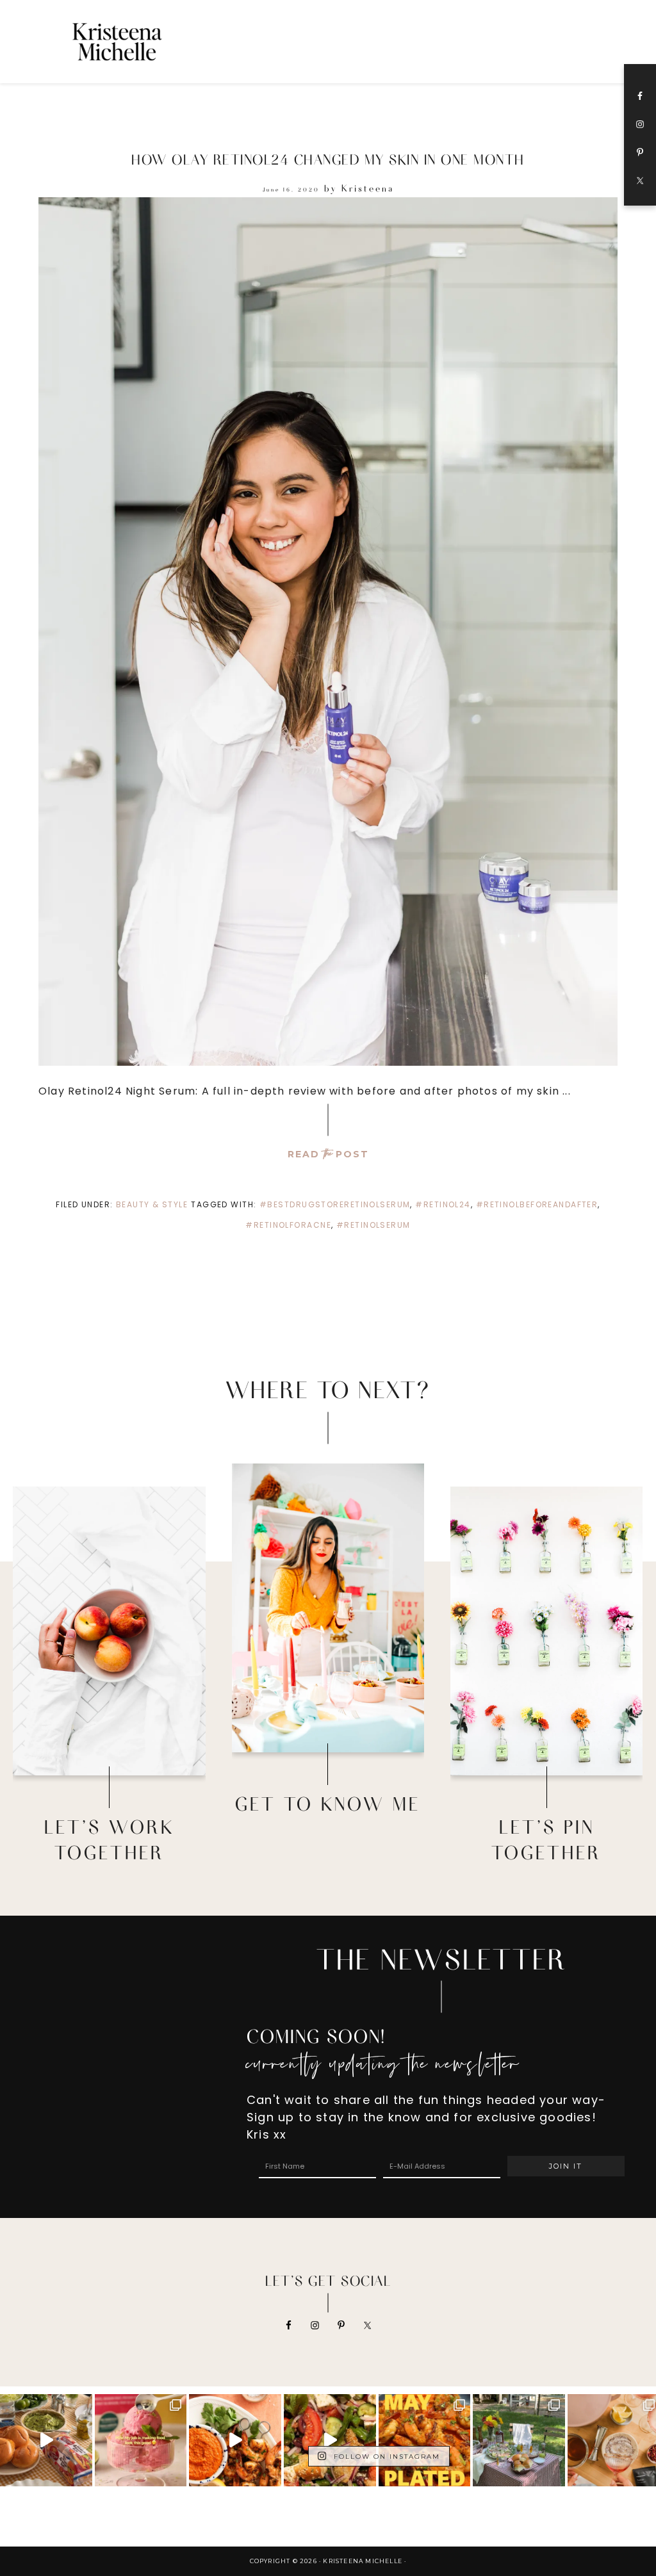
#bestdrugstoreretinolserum (335, 1204)
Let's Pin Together (547, 1706)
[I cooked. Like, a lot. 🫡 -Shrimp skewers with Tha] (425, 2440)
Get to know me (328, 1683)
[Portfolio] (109, 1631)
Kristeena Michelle (145, 42)
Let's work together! (109, 1706)
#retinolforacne (288, 1225)
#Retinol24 (443, 1204)
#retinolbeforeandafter (537, 1204)
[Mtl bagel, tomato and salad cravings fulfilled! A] (330, 2440)
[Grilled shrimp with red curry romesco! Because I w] (235, 2440)
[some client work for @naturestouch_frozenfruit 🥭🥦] (141, 2440)
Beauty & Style (152, 1204)
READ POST (328, 1154)
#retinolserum (373, 1225)
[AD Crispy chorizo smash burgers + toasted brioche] (46, 2440)
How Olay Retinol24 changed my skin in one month (328, 159)
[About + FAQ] (328, 1608)
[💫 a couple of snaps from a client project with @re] (519, 2440)
